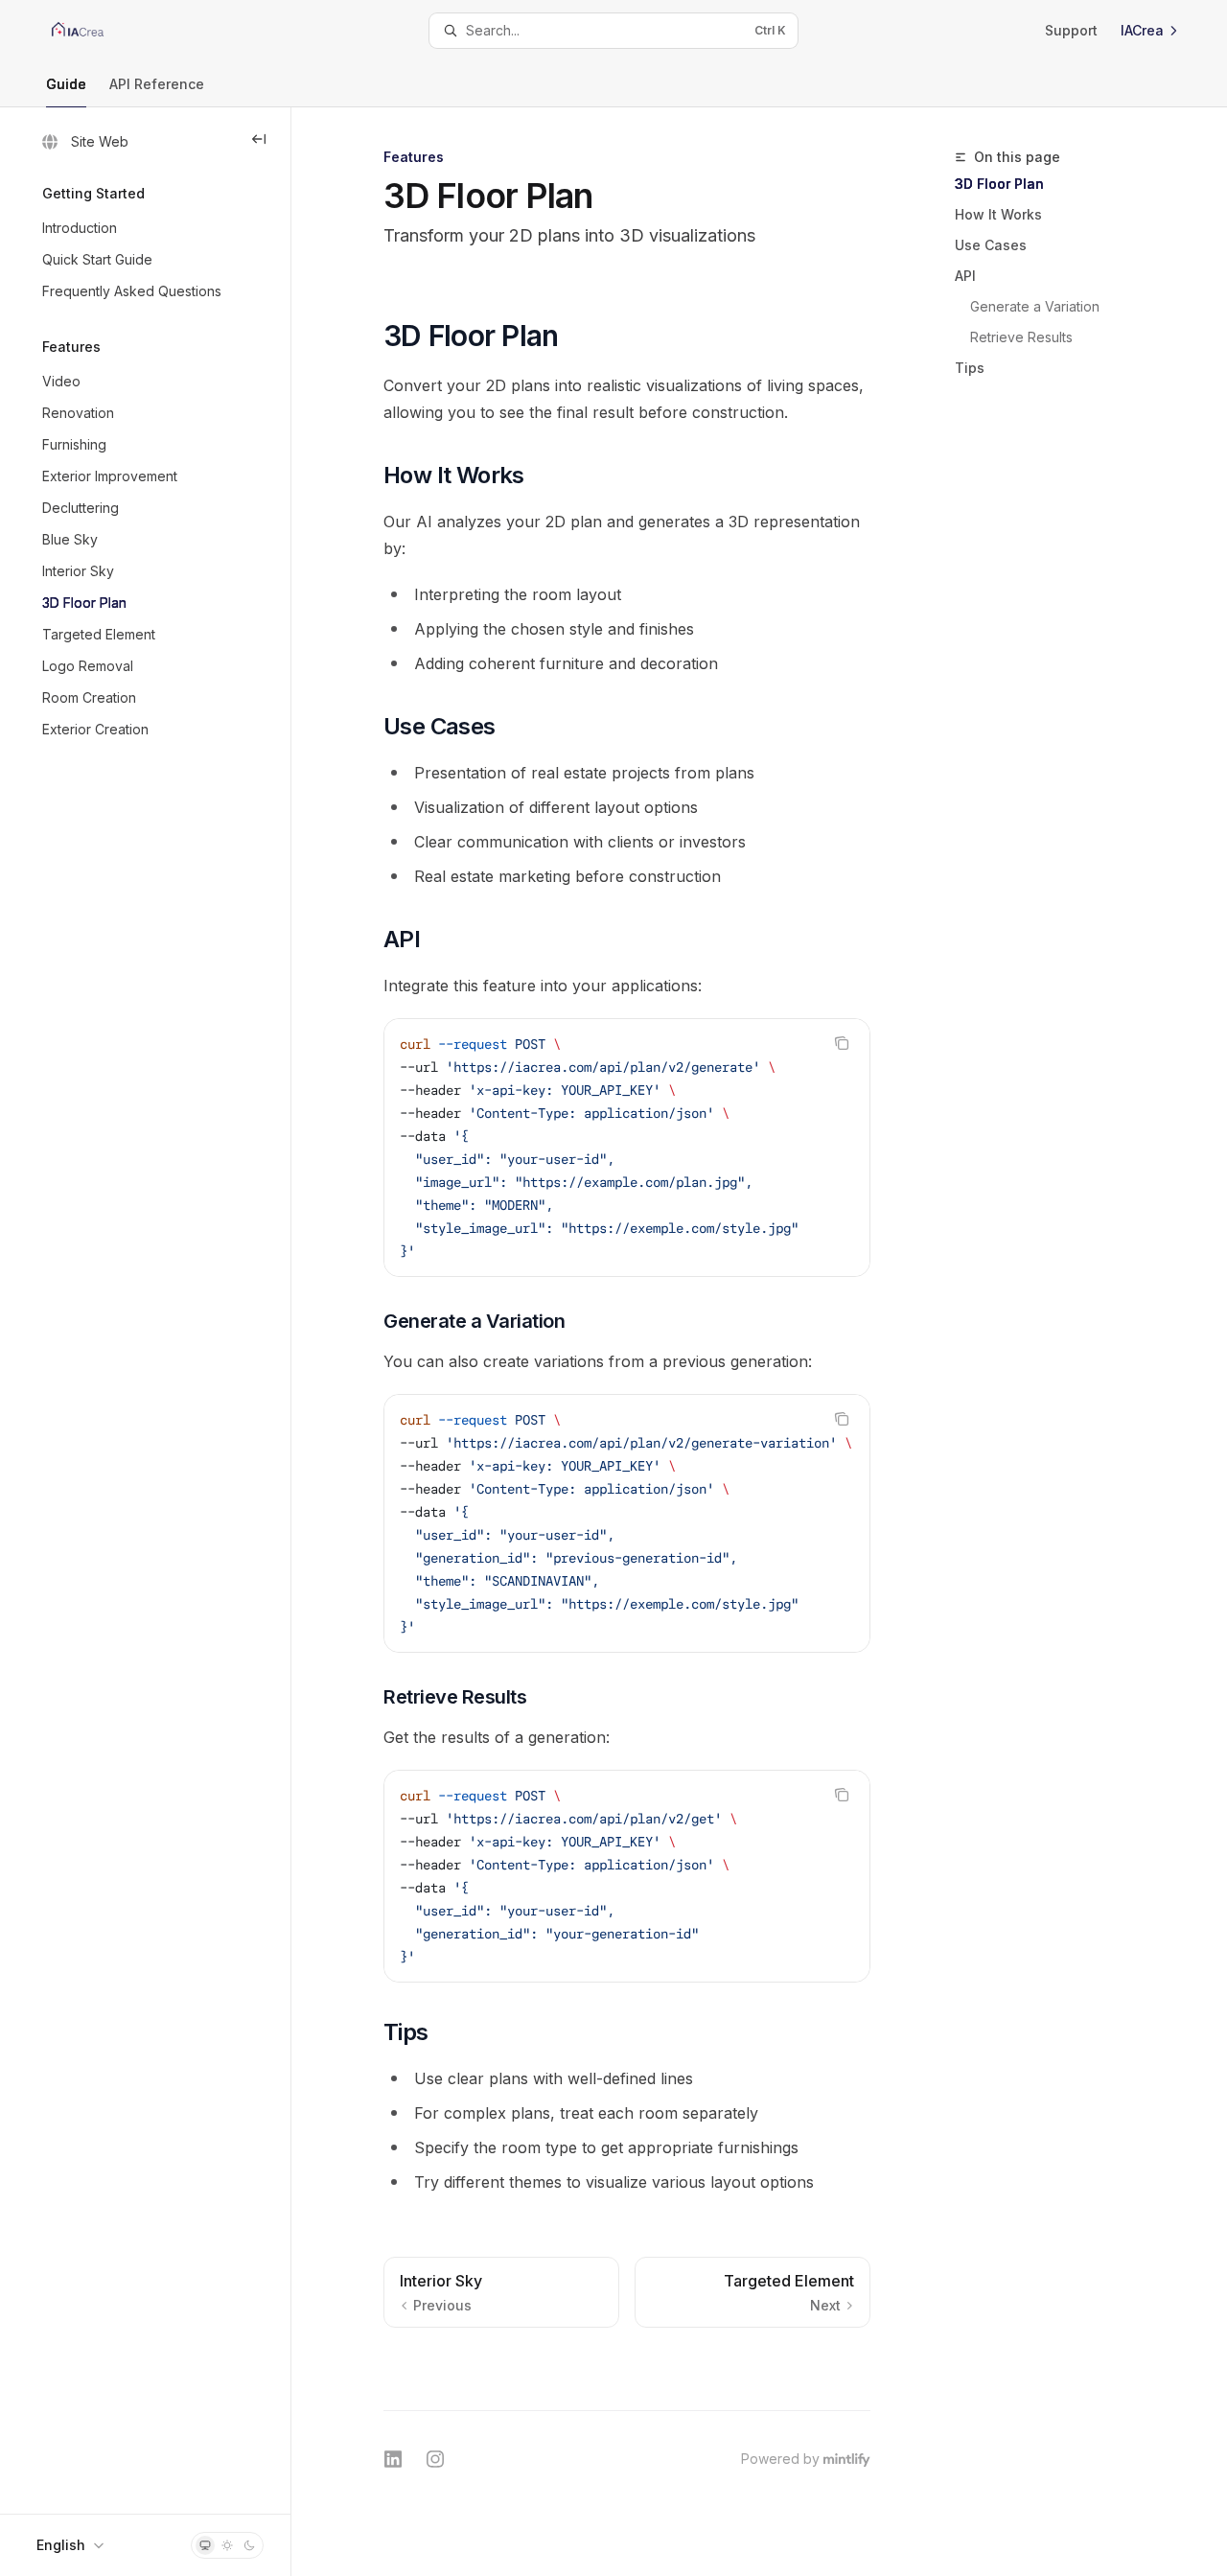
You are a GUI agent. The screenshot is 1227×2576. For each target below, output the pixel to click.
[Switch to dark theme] (249, 2545)
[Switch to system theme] (205, 2545)
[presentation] (627, 1148)
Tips (970, 368)
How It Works (998, 214)
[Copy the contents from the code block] (842, 1043)
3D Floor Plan (999, 184)
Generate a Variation (1035, 306)
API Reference (157, 84)
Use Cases (991, 245)
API (965, 276)
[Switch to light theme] (227, 2545)
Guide (66, 84)
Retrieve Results (1021, 337)
